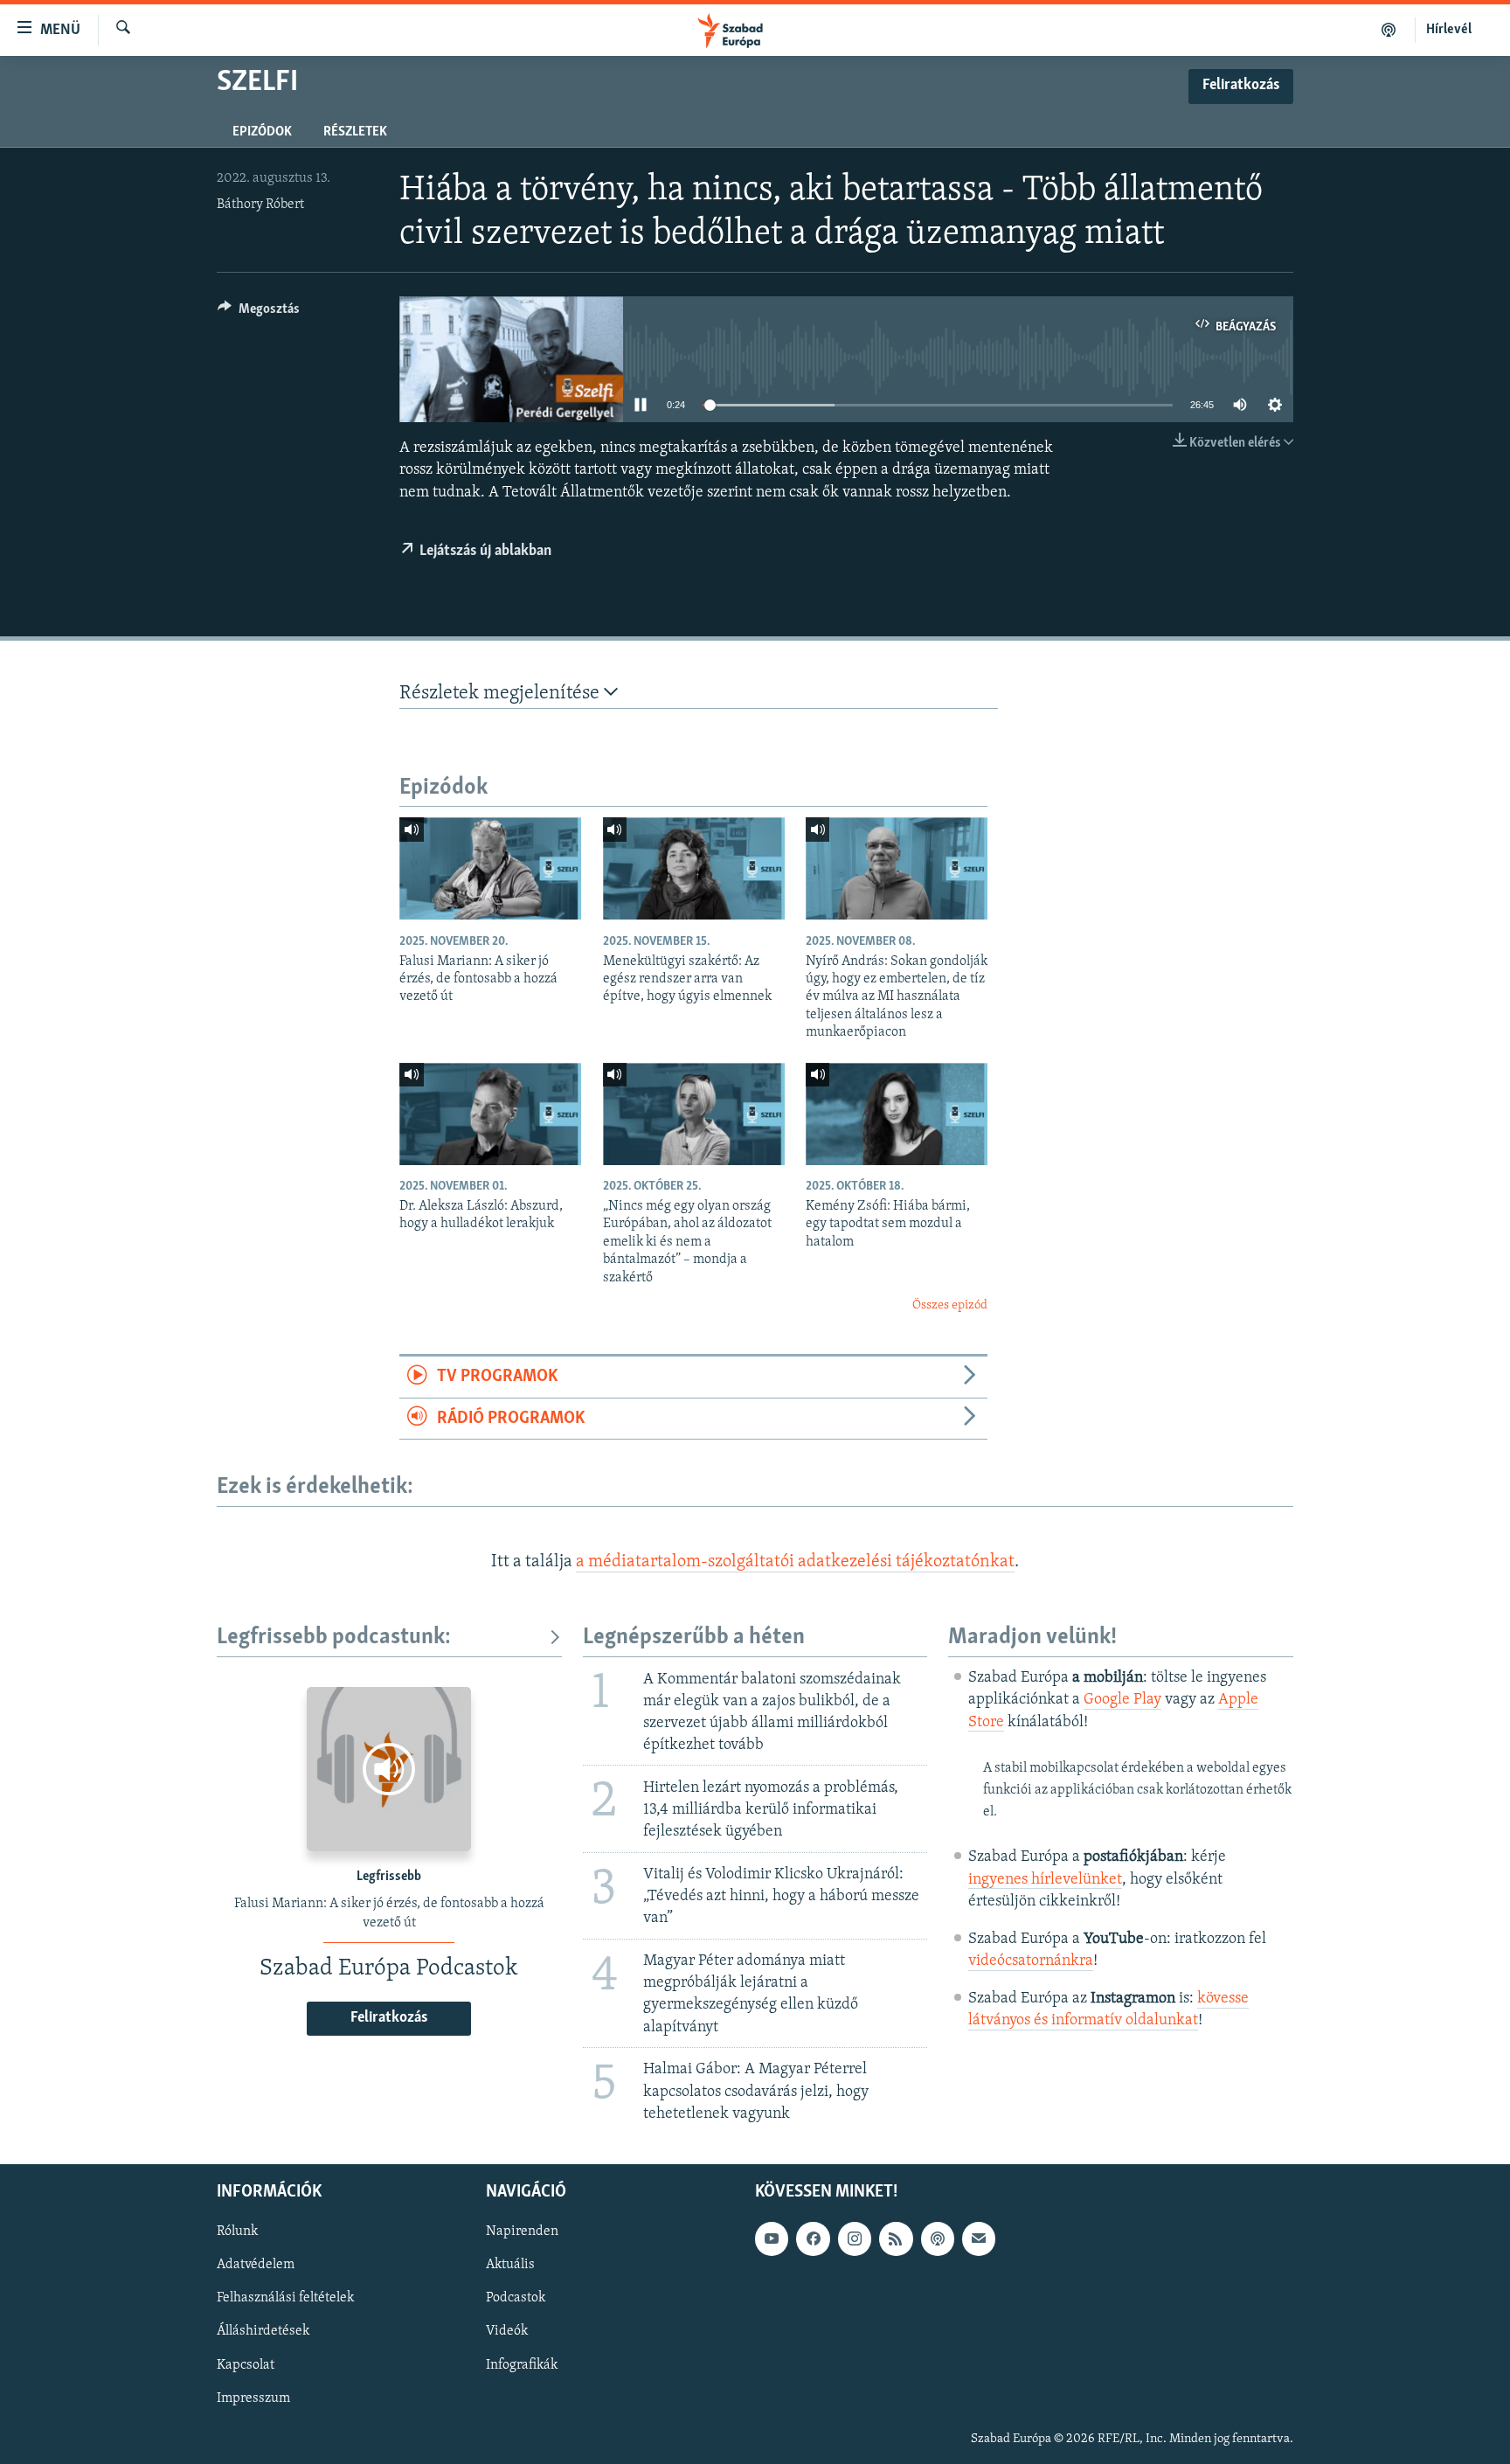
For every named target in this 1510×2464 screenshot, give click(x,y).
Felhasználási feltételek (285, 2298)
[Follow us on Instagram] (855, 2238)
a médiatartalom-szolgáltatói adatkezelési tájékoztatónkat (795, 1562)
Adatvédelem (256, 2265)
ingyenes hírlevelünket (1045, 1880)
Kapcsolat (246, 2364)
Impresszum (253, 2398)
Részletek (355, 132)
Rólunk (237, 2231)
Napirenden (522, 2231)
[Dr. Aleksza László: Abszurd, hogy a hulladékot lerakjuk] (490, 1114)
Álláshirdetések (263, 2331)
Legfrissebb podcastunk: (334, 1638)
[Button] (259, 313)
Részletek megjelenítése (502, 694)
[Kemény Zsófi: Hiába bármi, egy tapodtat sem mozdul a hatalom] (897, 1114)
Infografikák (522, 2364)
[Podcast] (938, 2238)
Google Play (1122, 1700)
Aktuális (510, 2265)
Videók (507, 2331)
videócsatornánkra (1031, 1961)
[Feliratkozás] (979, 2238)
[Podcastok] (1389, 30)
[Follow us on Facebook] (813, 2238)
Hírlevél (1449, 30)
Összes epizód (950, 1305)
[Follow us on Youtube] (772, 2238)
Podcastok (516, 2298)
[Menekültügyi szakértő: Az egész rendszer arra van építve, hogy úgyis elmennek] (694, 868)
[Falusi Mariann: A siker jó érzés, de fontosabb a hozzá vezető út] (490, 868)
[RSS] (896, 2238)
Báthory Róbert (260, 205)
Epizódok (262, 132)
